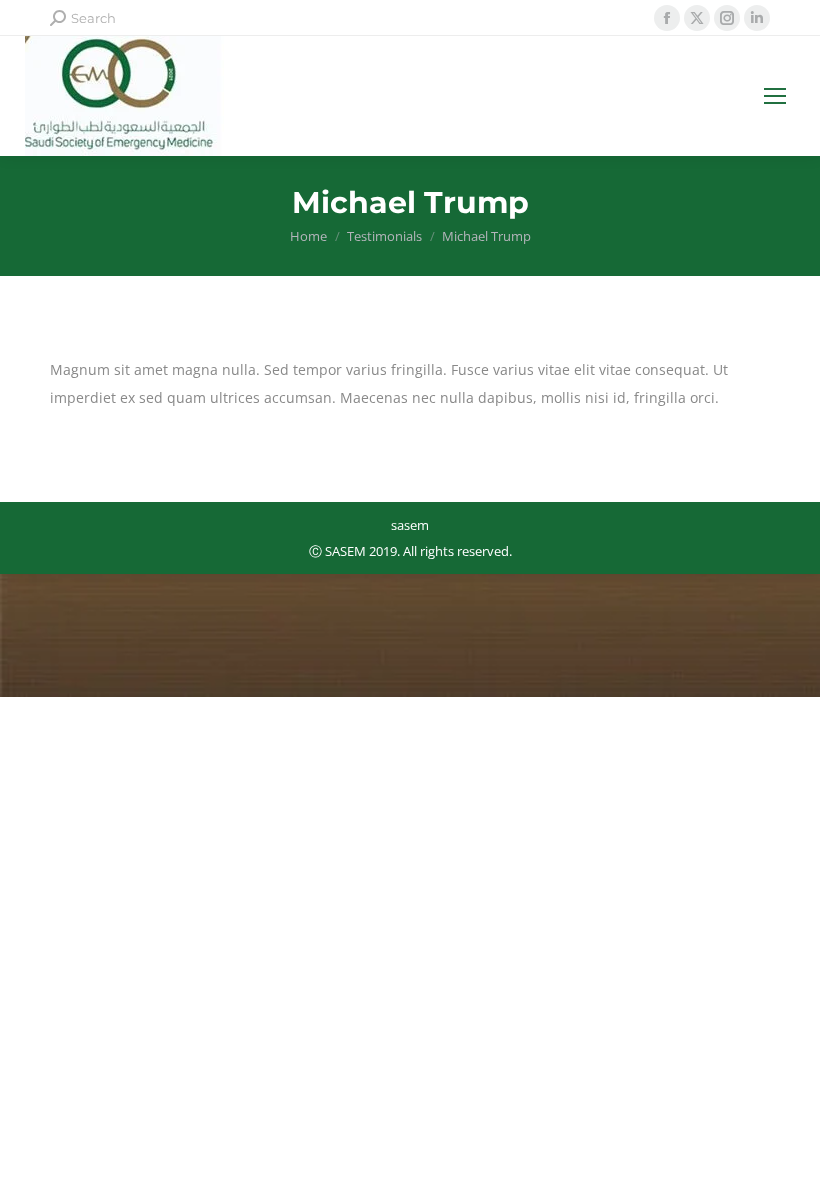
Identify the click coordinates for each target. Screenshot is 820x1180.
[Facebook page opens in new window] (667, 18)
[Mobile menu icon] (775, 96)
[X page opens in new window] (697, 18)
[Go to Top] (790, 1150)
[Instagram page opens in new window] (727, 18)
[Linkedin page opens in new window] (757, 18)
